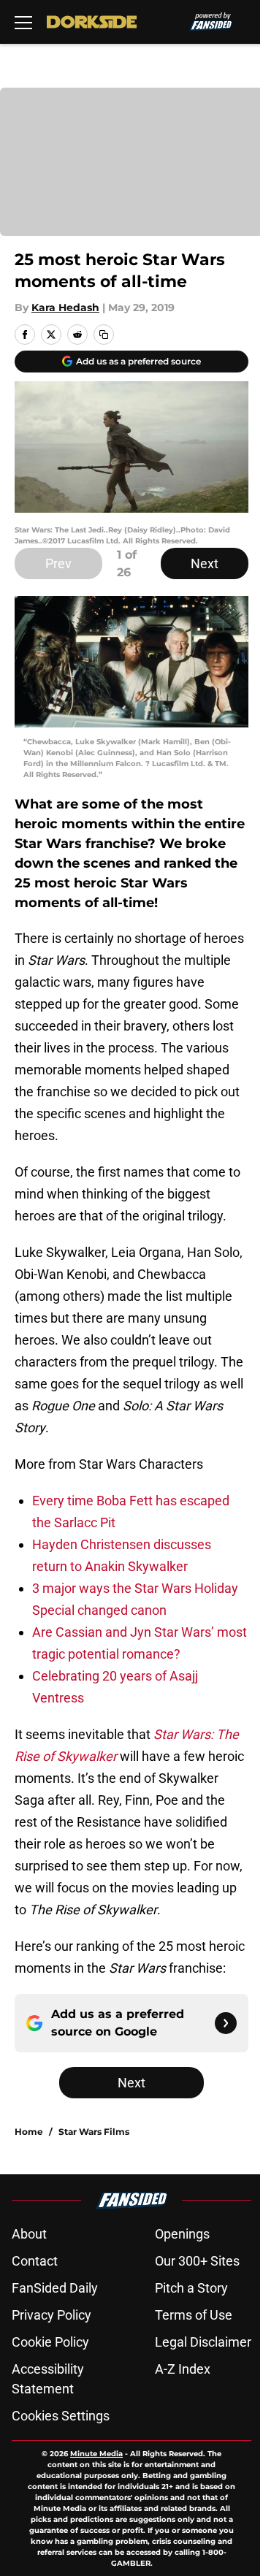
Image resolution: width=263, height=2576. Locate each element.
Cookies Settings (61, 2416)
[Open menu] (23, 22)
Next (205, 563)
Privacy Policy (52, 2315)
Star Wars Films (94, 2132)
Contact (35, 2261)
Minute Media (96, 2454)
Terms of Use (194, 2315)
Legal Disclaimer (203, 2342)
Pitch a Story (191, 2288)
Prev (58, 563)
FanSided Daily (55, 2288)
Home (29, 2132)
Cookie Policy (50, 2342)
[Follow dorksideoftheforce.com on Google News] (226, 2023)
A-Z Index (183, 2369)
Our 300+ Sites (197, 2261)
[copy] (104, 335)
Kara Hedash (65, 307)
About (29, 2234)
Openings (182, 2234)
